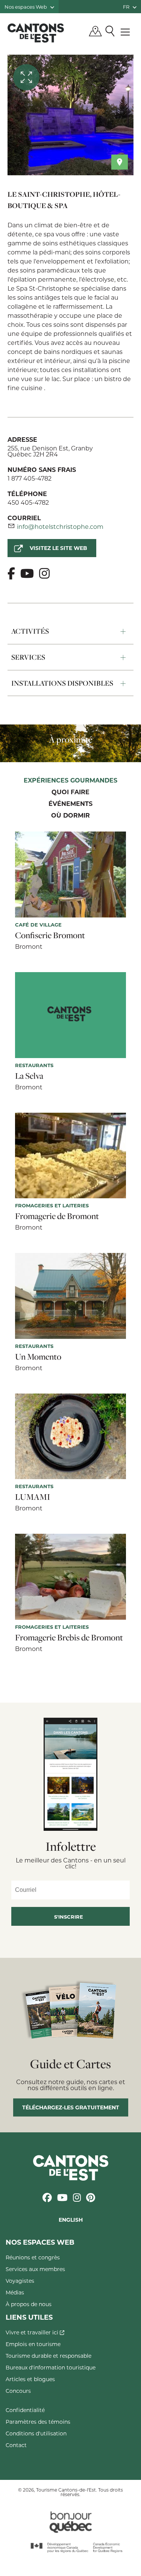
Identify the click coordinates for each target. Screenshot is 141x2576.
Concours (18, 2391)
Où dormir (70, 816)
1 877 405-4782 (30, 478)
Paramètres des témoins (38, 2422)
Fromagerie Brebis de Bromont (69, 1637)
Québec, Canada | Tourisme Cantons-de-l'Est (36, 33)
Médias (15, 2292)
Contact (16, 2445)
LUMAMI (33, 1497)
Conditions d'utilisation (36, 2433)
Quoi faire (70, 792)
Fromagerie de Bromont (57, 1216)
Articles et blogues (30, 2379)
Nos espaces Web (26, 7)
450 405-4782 (28, 502)
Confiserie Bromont (50, 935)
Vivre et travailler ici (33, 2332)
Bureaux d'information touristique (51, 2367)
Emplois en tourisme (33, 2344)
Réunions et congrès (33, 2257)
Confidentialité (25, 2410)
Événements (70, 804)
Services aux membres (35, 2269)
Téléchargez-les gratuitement (71, 2107)
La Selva (29, 1076)
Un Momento (38, 1357)
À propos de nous (29, 2304)
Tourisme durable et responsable (49, 2356)
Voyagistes (20, 2281)
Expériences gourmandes (70, 781)
